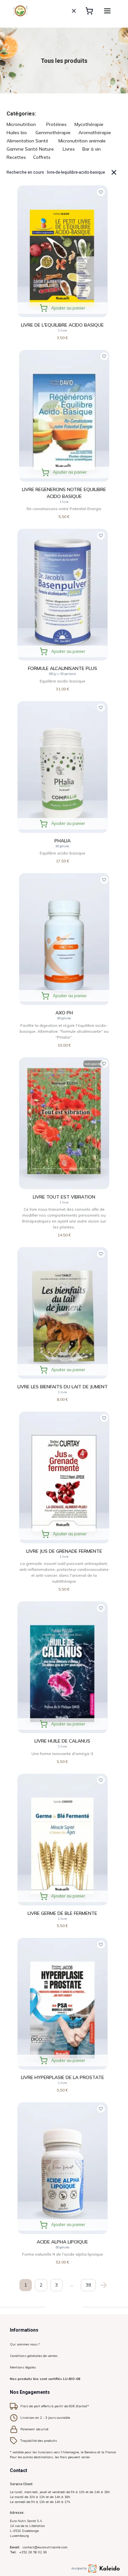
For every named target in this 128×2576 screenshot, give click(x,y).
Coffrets (42, 157)
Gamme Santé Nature (30, 149)
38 (88, 2285)
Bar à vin (92, 149)
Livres (69, 149)
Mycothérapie (89, 124)
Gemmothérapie (53, 133)
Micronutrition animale (82, 141)
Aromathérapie (95, 133)
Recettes (16, 157)
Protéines (56, 124)
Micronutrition (21, 124)
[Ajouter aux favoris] (101, 192)
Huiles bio (17, 133)
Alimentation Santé (27, 141)
